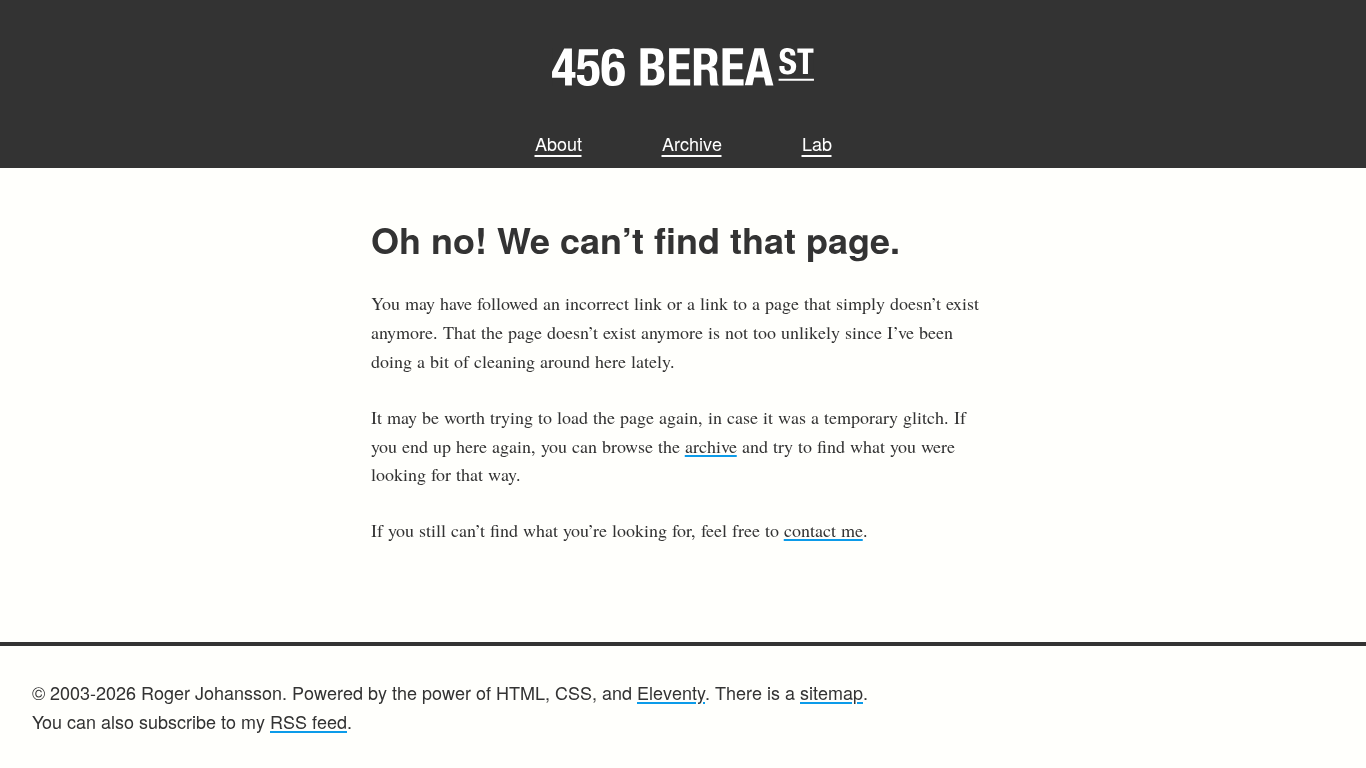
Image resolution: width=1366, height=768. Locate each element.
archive (711, 446)
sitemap (831, 692)
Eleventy (671, 692)
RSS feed (308, 721)
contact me (823, 530)
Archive (692, 143)
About (558, 143)
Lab (817, 143)
